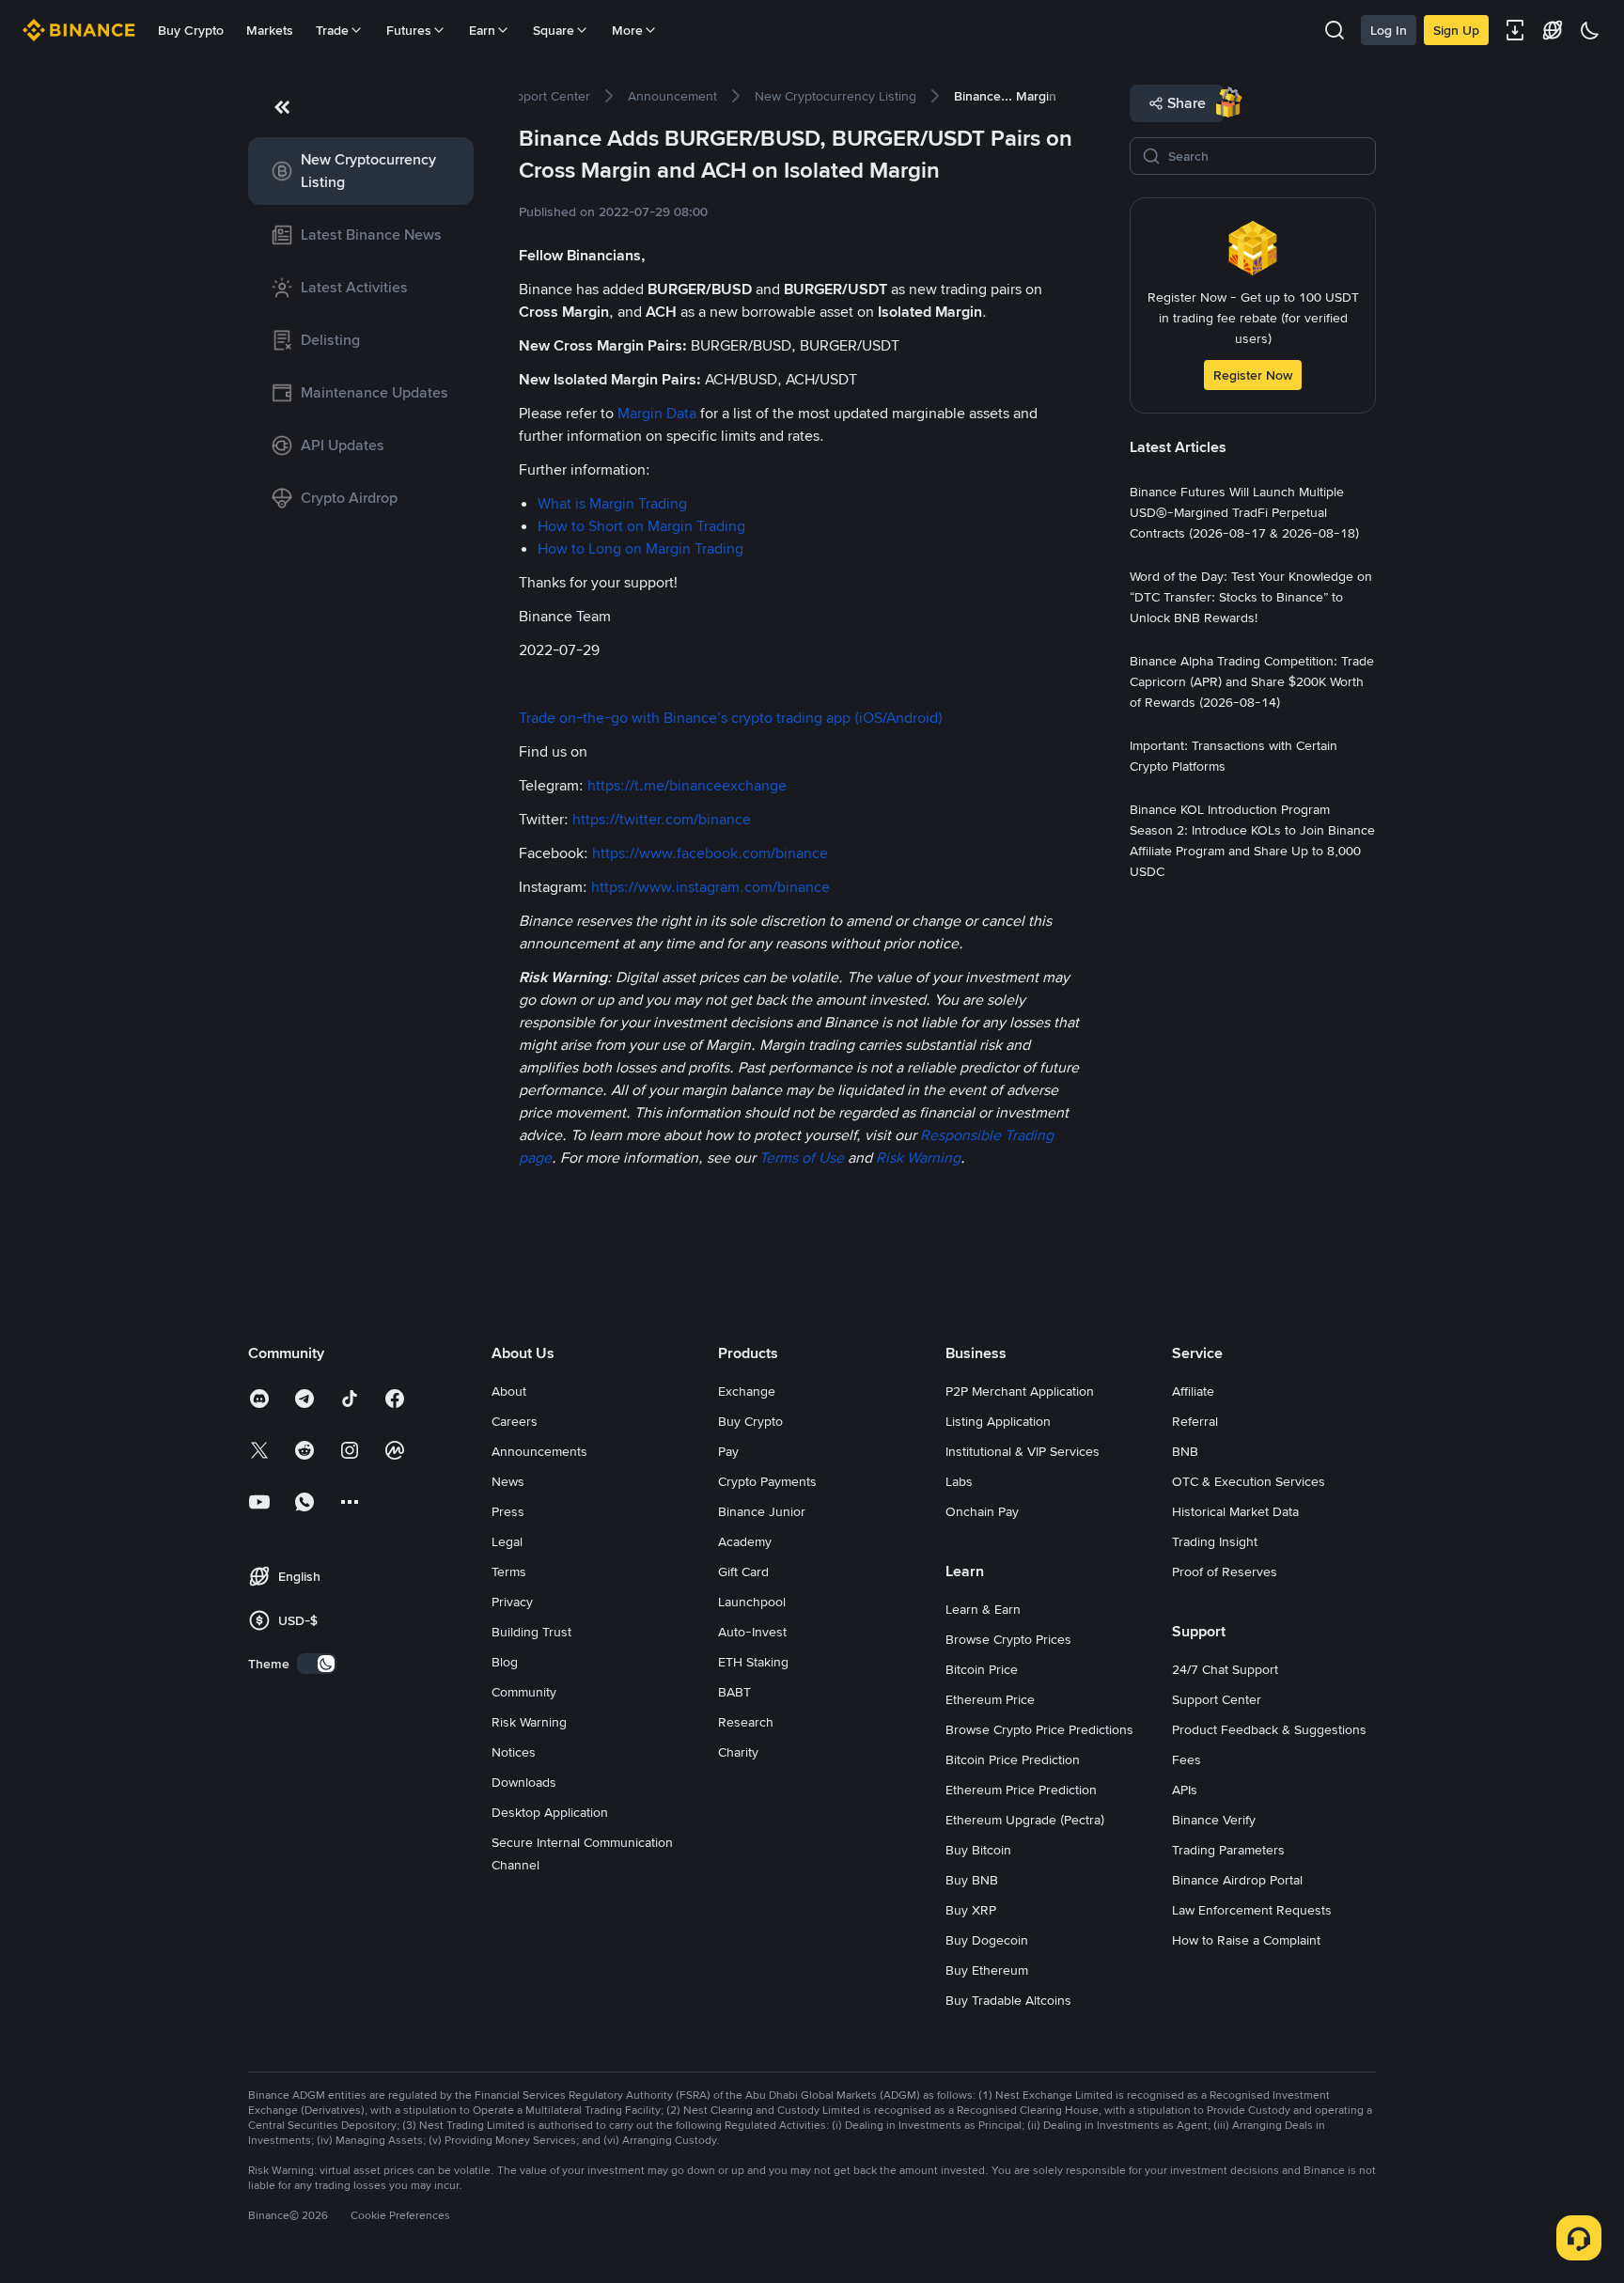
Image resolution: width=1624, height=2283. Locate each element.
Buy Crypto (191, 30)
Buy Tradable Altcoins (1008, 2000)
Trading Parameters (1228, 1850)
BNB (1185, 1451)
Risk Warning (529, 1722)
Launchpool (752, 1602)
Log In (1389, 30)
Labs (959, 1481)
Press (508, 1511)
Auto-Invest (752, 1632)
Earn (482, 30)
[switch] (317, 1664)
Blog (505, 1662)
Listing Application (998, 1421)
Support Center (1217, 1699)
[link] (361, 171)
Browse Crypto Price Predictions (1039, 1729)
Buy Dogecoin (987, 1940)
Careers (515, 1421)
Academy (745, 1541)
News (508, 1481)
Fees (1187, 1759)
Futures (409, 30)
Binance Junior (762, 1511)
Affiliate (1193, 1391)
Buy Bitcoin (978, 1850)
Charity (738, 1752)
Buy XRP (971, 1910)
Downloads (524, 1782)
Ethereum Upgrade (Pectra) (1025, 1820)
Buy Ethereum (987, 1970)
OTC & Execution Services (1249, 1481)
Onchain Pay (982, 1511)
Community (524, 1692)
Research (746, 1722)
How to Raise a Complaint (1246, 1940)
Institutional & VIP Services (1023, 1451)
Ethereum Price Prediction (1021, 1790)
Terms (509, 1572)
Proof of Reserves (1225, 1572)
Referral (1195, 1421)
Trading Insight (1215, 1541)
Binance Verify (1214, 1820)
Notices (514, 1752)
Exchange (747, 1391)
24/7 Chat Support (1225, 1669)
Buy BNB (972, 1880)
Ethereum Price (990, 1699)
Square (554, 30)
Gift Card (743, 1572)
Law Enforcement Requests (1252, 1910)
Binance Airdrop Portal (1237, 1880)
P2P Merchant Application (1020, 1391)
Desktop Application (550, 1812)
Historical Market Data (1235, 1511)
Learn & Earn (983, 1609)
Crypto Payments (767, 1481)
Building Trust (531, 1632)
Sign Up (1456, 30)
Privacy (512, 1602)
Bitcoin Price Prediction (1013, 1759)
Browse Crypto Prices (1008, 1639)
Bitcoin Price (982, 1669)
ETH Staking (753, 1662)
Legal (507, 1541)
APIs (1185, 1790)
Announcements (539, 1451)
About (509, 1391)
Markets (270, 30)
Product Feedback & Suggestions (1269, 1729)
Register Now (1253, 375)
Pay (728, 1451)
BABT (734, 1692)
